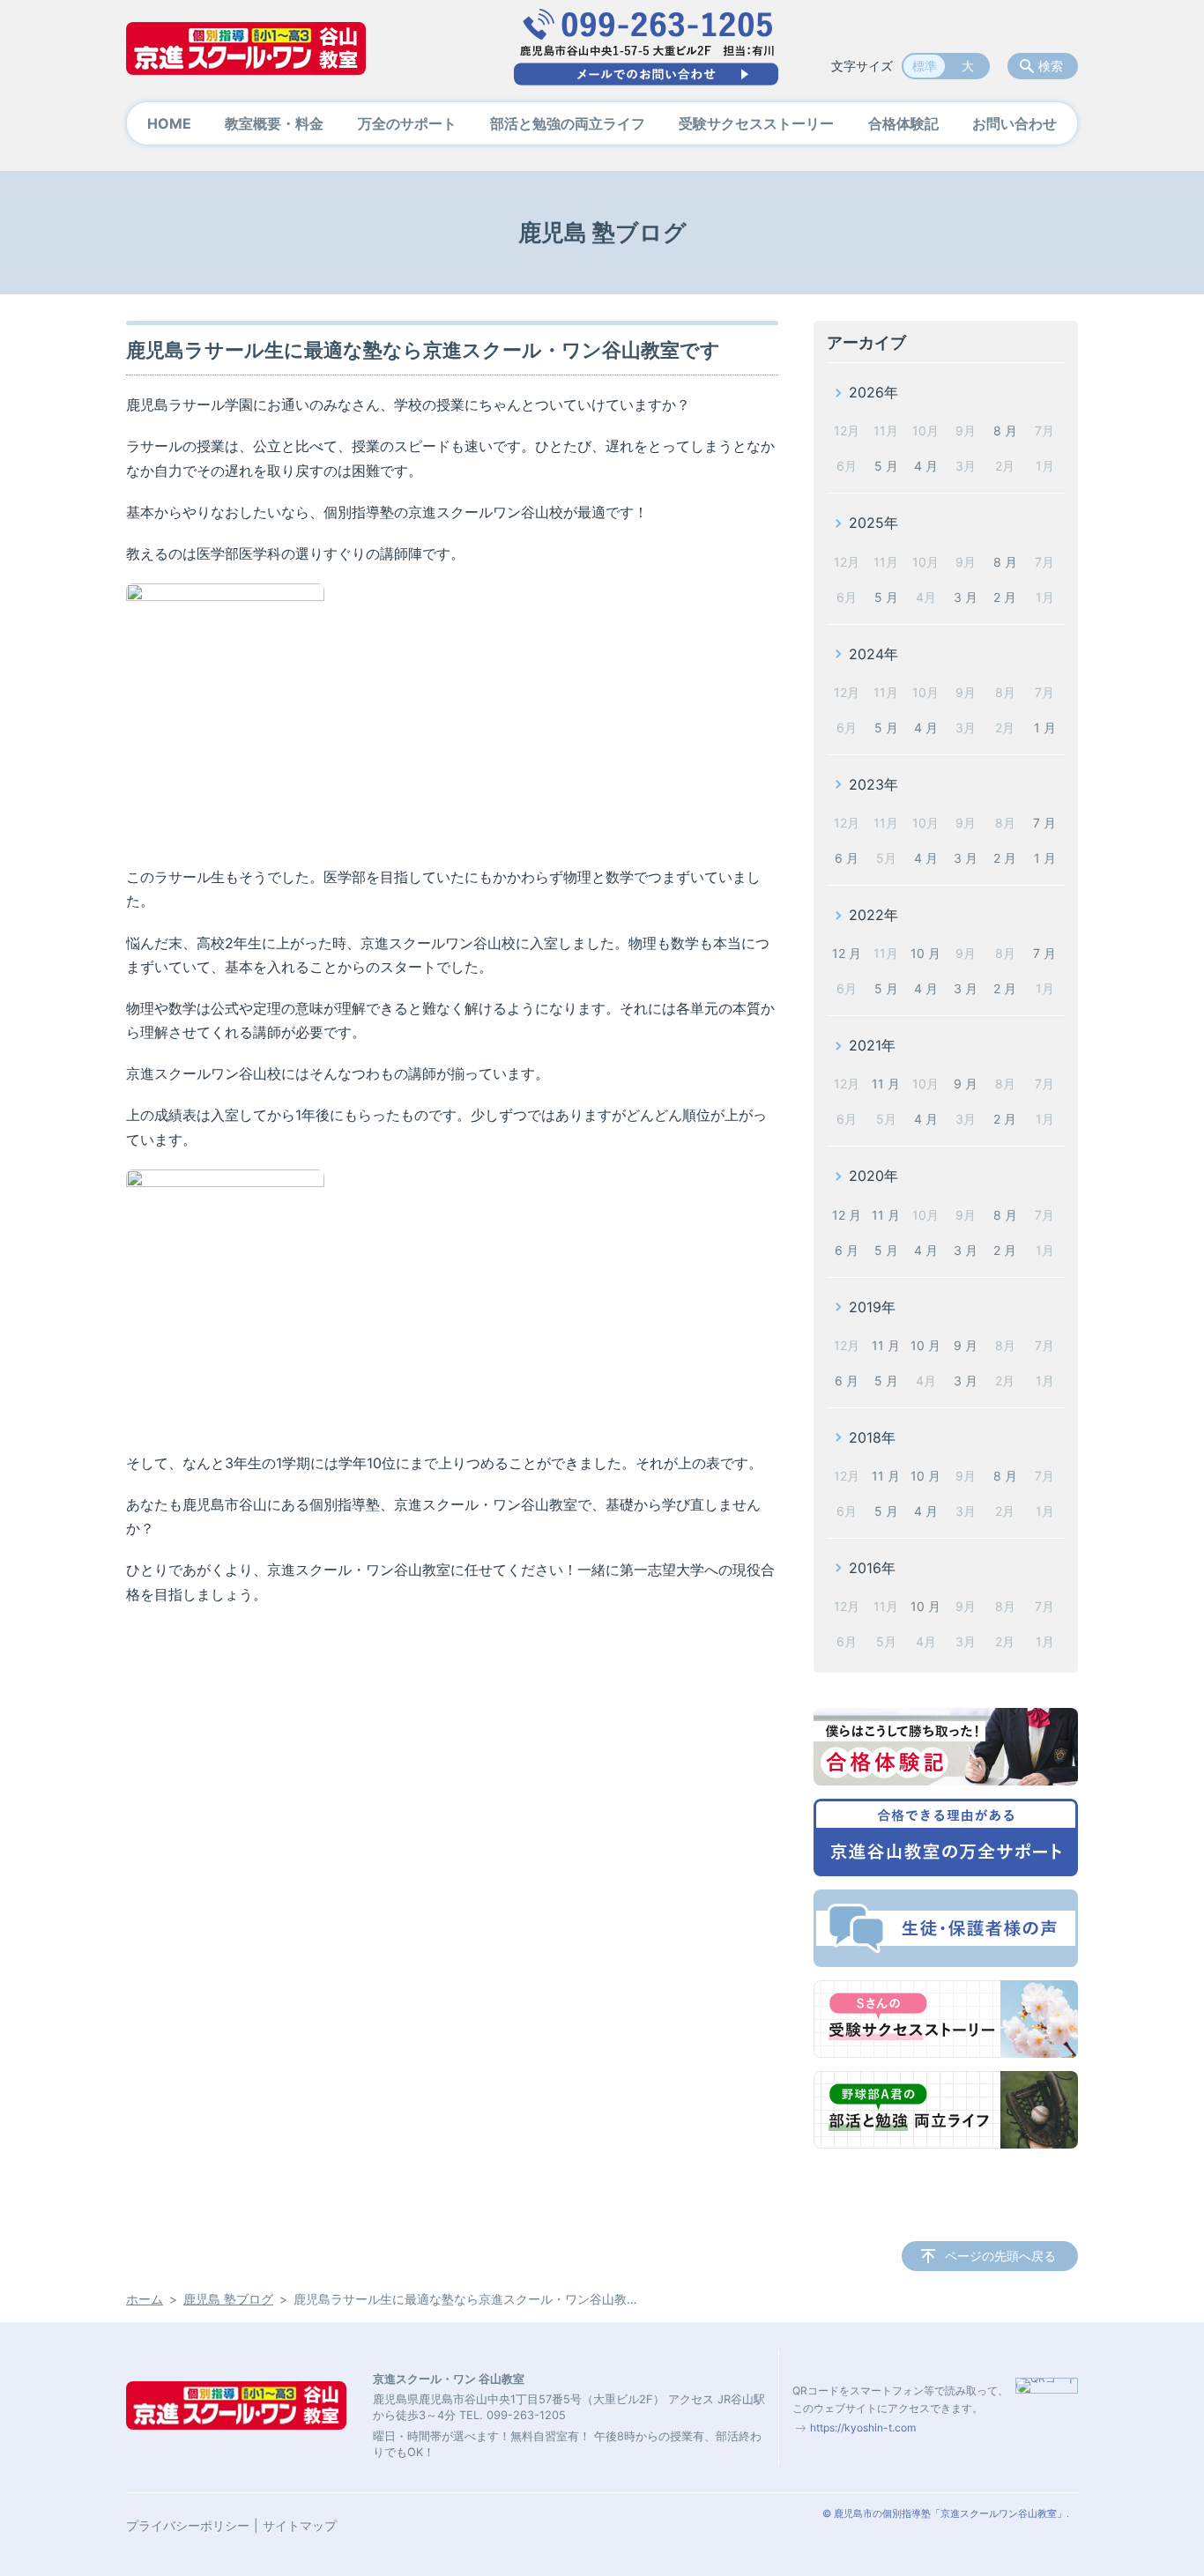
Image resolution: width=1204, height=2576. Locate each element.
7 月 (1044, 823)
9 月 (966, 1084)
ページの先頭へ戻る (1000, 2256)
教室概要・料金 (274, 123)
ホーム (145, 2299)
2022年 (873, 915)
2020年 (873, 1176)
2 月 (1005, 597)
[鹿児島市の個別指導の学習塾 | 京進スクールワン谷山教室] (246, 48)
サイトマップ (300, 2525)
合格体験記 (903, 123)
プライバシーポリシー (188, 2525)
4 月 (926, 466)
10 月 (925, 953)
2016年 (872, 1568)
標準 (925, 66)
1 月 (1045, 728)
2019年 (872, 1307)
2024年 (873, 654)
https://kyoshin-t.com (863, 2428)
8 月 (1005, 431)
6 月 (847, 858)
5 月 (886, 466)
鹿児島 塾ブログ (228, 2299)
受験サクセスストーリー (756, 123)
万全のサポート (407, 123)
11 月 (886, 1084)
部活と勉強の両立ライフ (568, 123)
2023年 (873, 784)
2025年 (873, 523)
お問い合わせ (1014, 123)
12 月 (847, 953)
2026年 (873, 392)
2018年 (872, 1437)
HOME (169, 123)
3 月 (966, 597)
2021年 (872, 1045)
